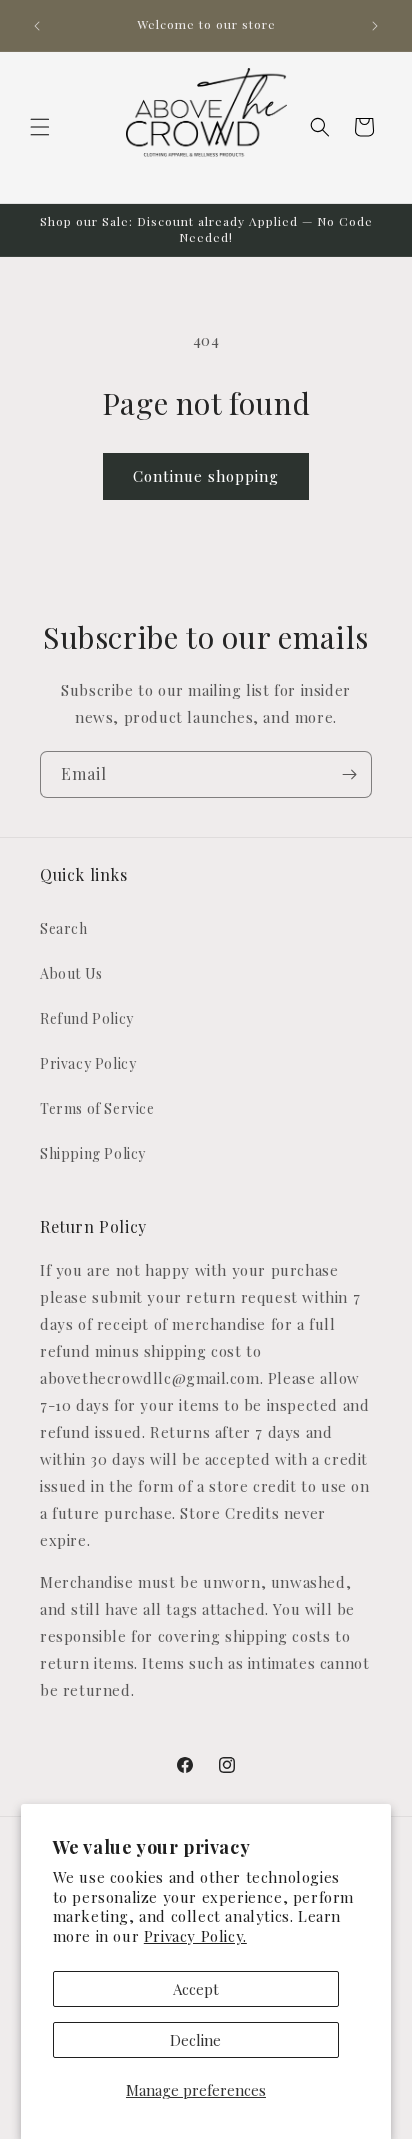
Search (64, 928)
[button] (40, 127)
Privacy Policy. (195, 1936)
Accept (196, 1989)
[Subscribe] (349, 774)
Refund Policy (87, 1018)
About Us (71, 973)
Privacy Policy (88, 1063)
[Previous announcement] (37, 26)
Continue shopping (206, 476)
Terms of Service (97, 1108)
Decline (195, 2040)
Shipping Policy (93, 1153)
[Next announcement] (375, 26)
